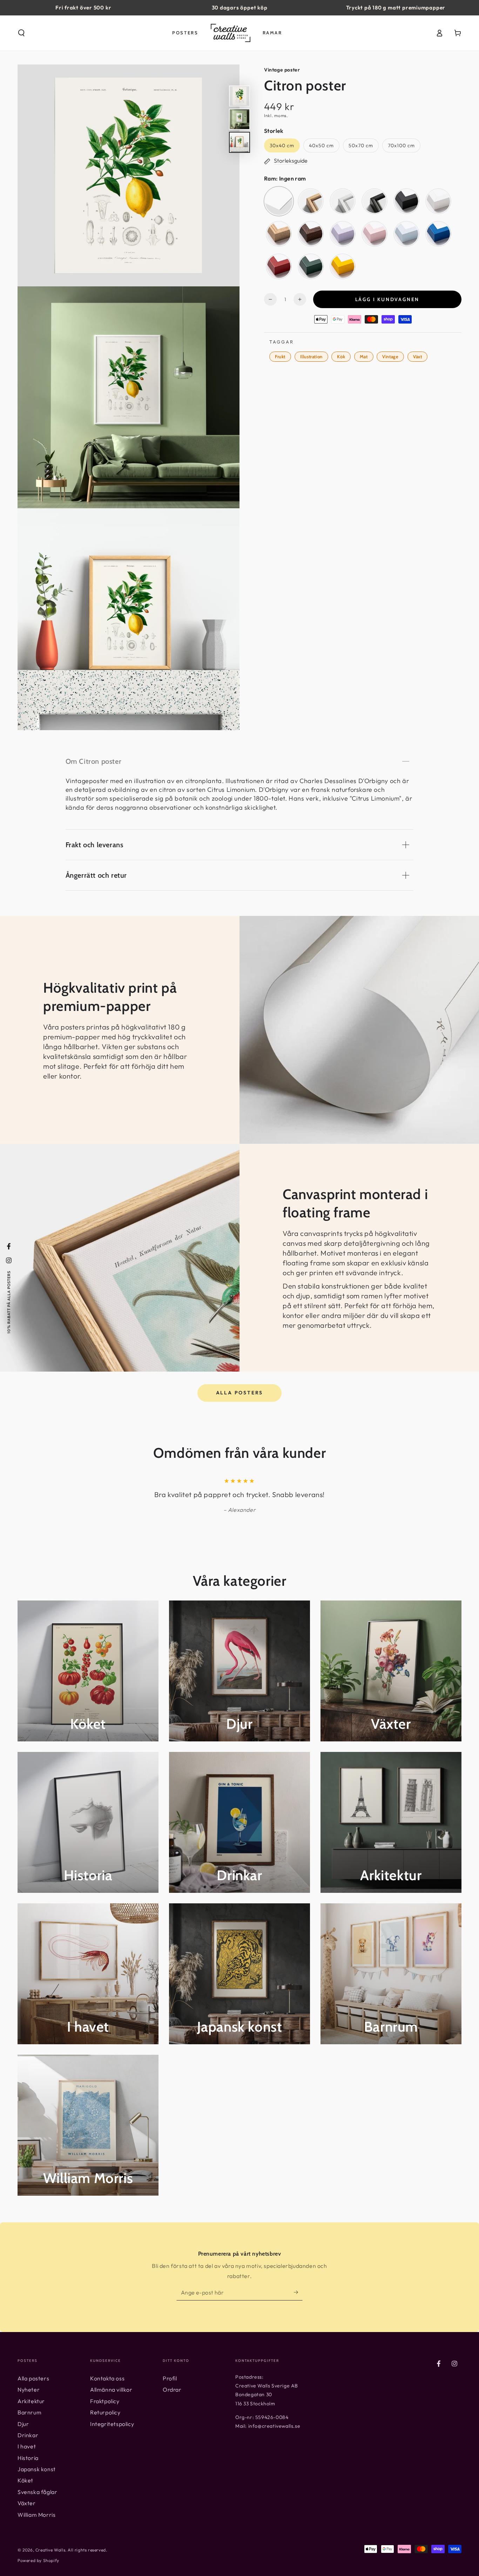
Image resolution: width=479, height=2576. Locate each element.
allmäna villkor (308, 1347)
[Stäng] (355, 1206)
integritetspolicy (319, 1341)
